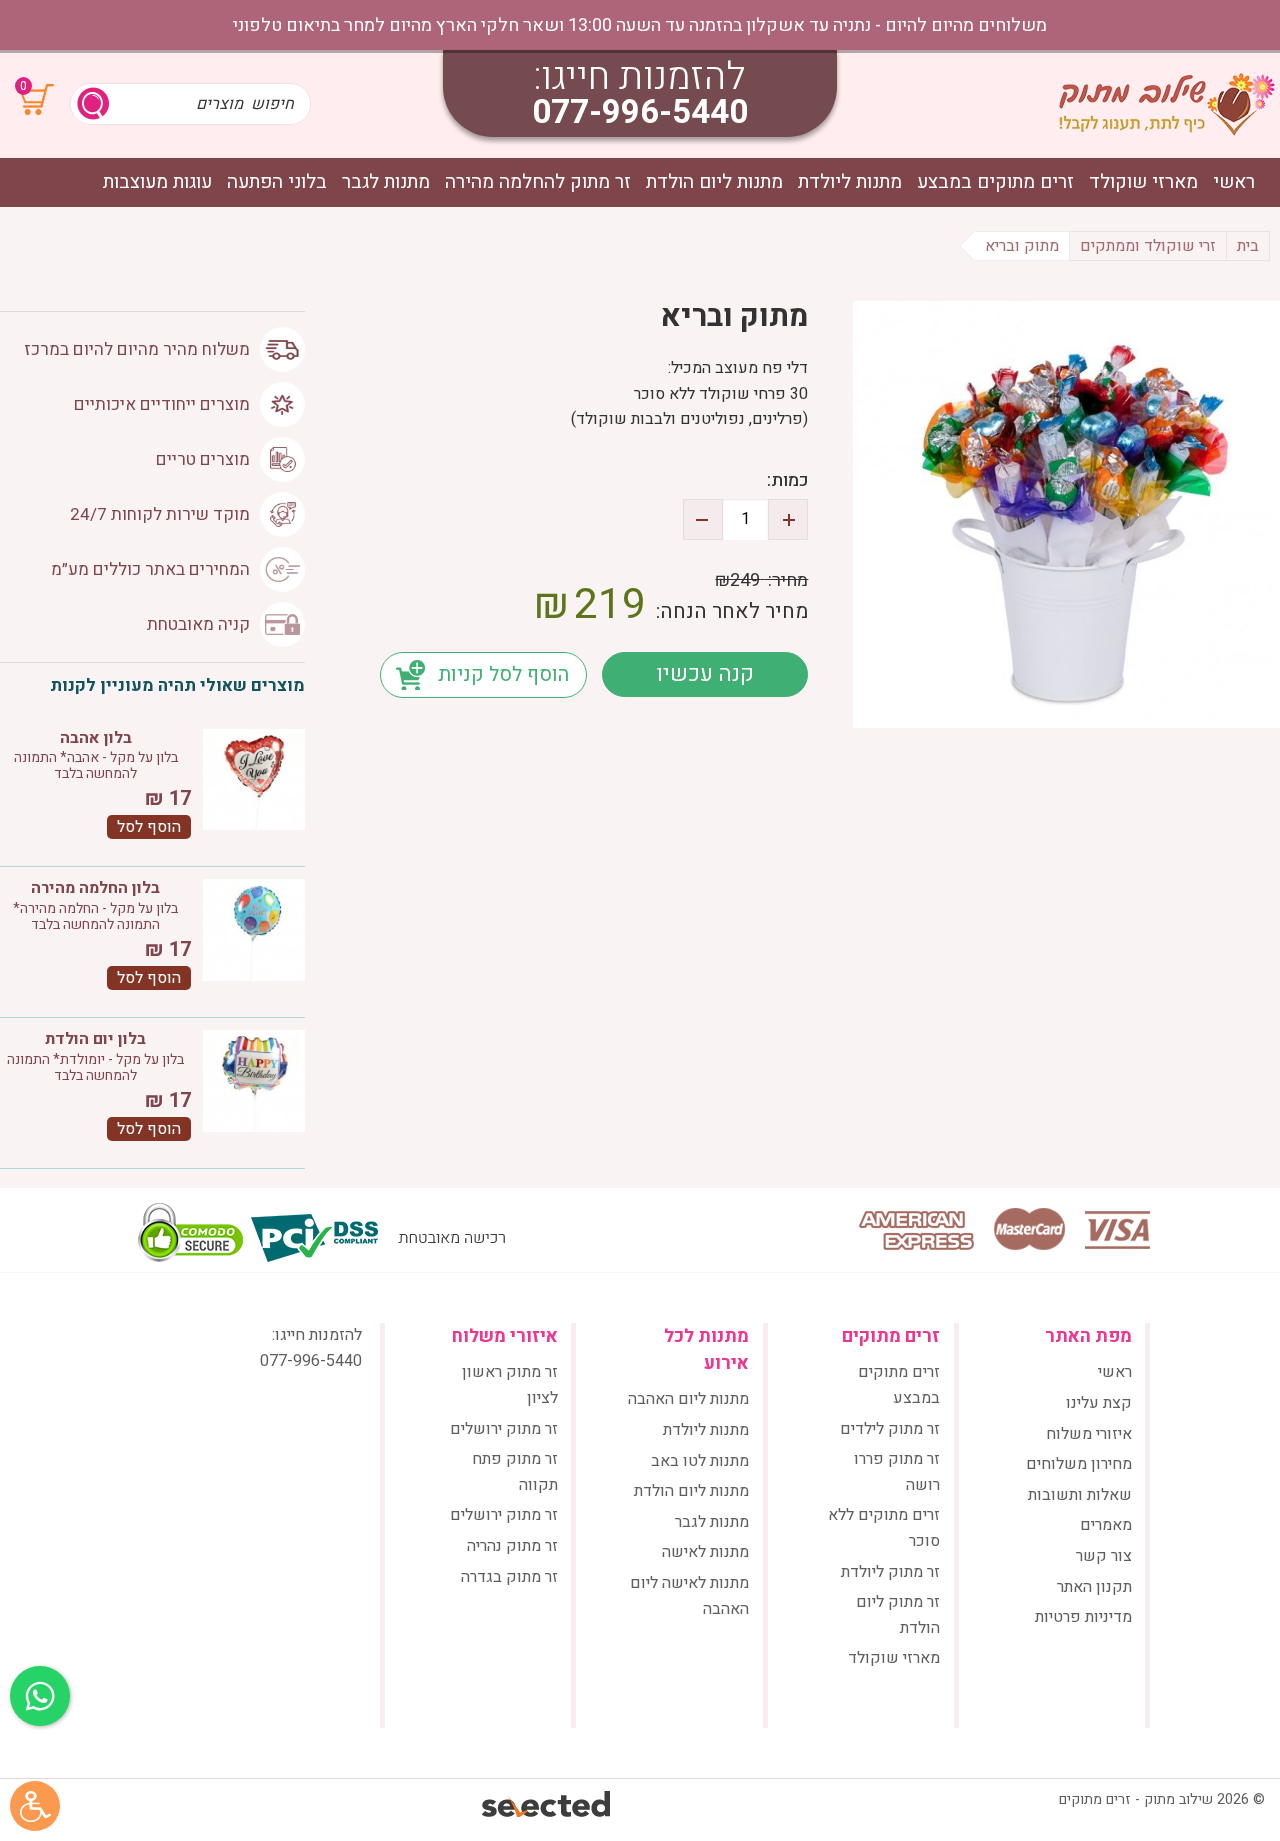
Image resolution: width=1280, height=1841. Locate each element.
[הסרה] (703, 519)
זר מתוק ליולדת (890, 1572)
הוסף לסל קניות (503, 674)
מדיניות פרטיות (1083, 1617)
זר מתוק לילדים (890, 1429)
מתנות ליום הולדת (714, 182)
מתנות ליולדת (850, 182)
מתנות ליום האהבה (688, 1399)
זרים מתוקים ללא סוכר (884, 1528)
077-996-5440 (640, 112)
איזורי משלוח (1089, 1434)
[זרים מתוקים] (1167, 104)
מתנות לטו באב (700, 1461)
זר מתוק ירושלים (504, 1429)
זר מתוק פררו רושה (897, 1472)
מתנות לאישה (705, 1552)
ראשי (1234, 182)
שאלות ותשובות (1080, 1495)
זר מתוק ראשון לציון (510, 1385)
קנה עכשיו (705, 674)
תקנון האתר (1094, 1587)
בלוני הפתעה (277, 182)
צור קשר (1104, 1556)
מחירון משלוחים (1079, 1464)
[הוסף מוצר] (788, 519)
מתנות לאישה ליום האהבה (689, 1596)
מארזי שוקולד (1143, 182)
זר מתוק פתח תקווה (515, 1472)
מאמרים (1106, 1525)
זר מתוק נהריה (512, 1546)
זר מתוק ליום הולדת (898, 1615)
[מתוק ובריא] (1066, 514)
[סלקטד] (547, 1806)
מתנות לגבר (386, 182)
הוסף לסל (149, 827)
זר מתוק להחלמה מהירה (538, 182)
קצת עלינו (1099, 1403)
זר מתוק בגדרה (509, 1577)
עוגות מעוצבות (157, 182)
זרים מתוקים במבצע (995, 182)
